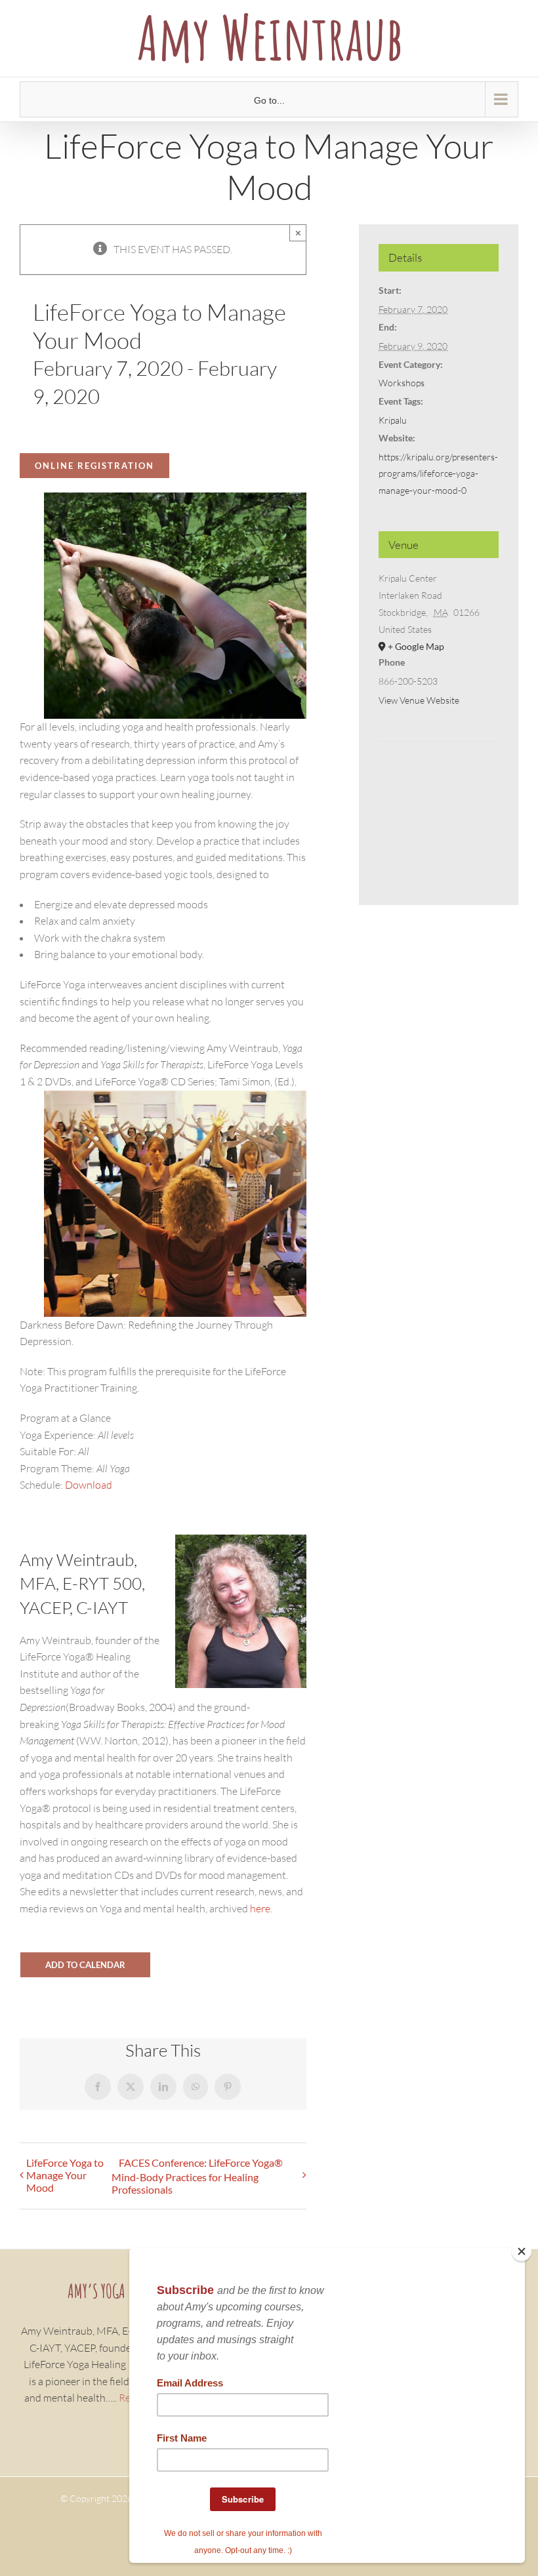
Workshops (402, 383)
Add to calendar (85, 1965)
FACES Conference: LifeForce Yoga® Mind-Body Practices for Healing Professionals (197, 2176)
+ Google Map (416, 646)
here (260, 1908)
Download (89, 1485)
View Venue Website (419, 700)
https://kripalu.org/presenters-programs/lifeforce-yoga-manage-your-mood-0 (438, 473)
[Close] (522, 2251)
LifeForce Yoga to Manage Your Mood (65, 2175)
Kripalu (393, 420)
